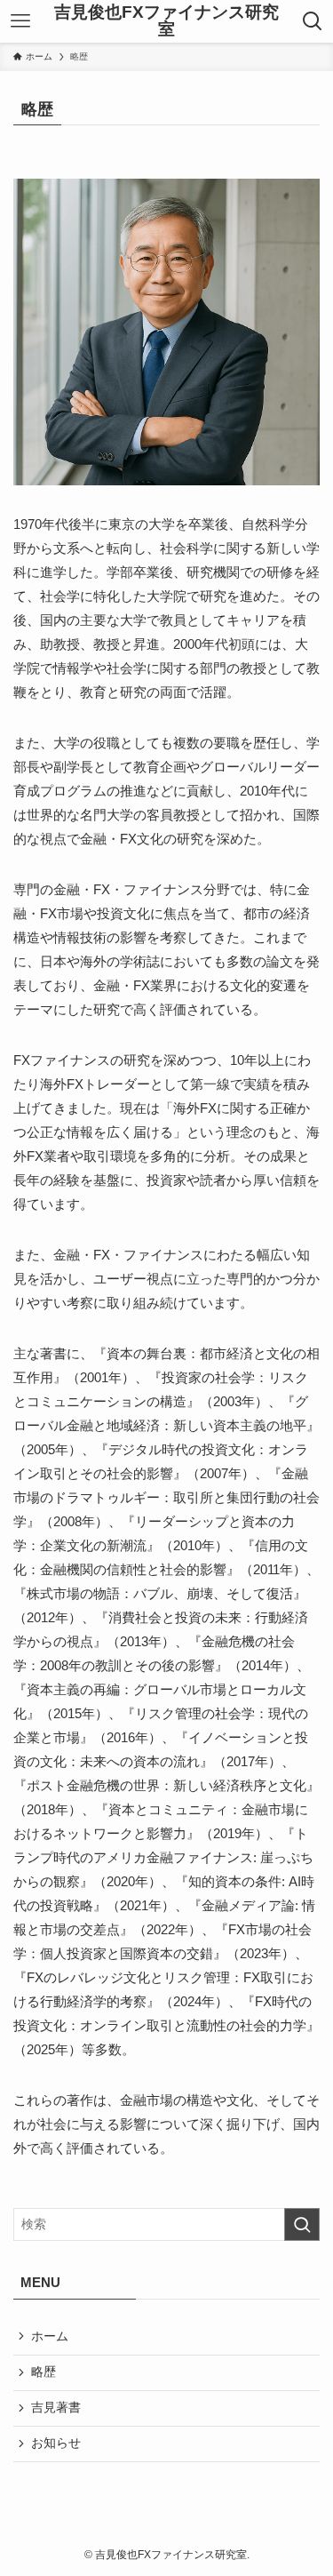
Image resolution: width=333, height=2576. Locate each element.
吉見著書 (56, 2408)
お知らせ (56, 2443)
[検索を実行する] (302, 2224)
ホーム (50, 2336)
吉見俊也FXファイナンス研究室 (166, 21)
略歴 (44, 2372)
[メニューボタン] (21, 21)
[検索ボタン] (312, 21)
